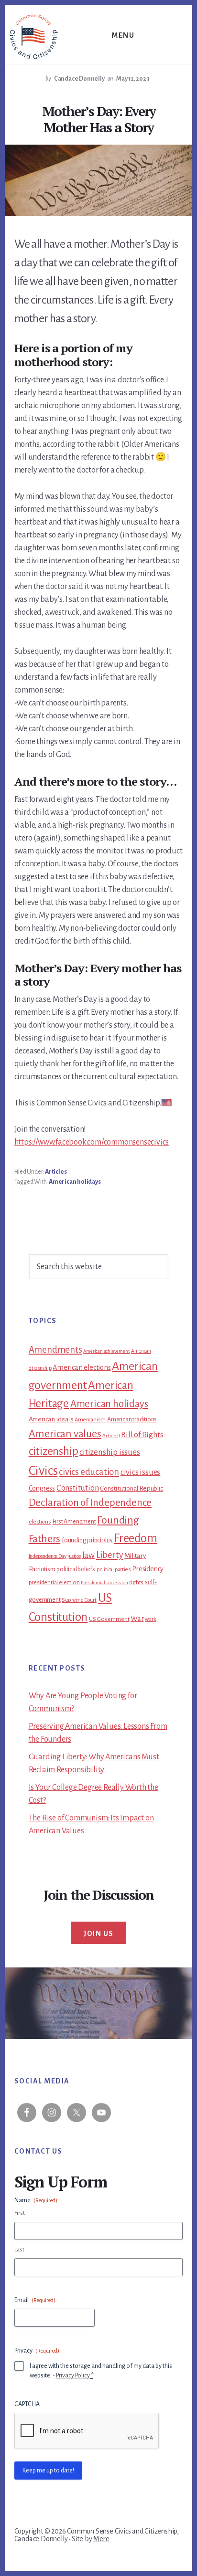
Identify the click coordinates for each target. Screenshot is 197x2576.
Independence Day (48, 1556)
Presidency (148, 1569)
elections (40, 1522)
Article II (111, 1435)
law (88, 1555)
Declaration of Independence (90, 1503)
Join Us (98, 1934)
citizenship (54, 1451)
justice (74, 1556)
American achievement (106, 1351)
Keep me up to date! (48, 2471)
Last (19, 2250)
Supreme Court (79, 1600)
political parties (114, 1570)
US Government (109, 1619)
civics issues (140, 1472)
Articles (56, 1172)
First (20, 2213)
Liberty (110, 1555)
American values (65, 1434)
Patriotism (42, 1569)
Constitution (78, 1488)
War (137, 1619)
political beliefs (76, 1569)
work (150, 1619)
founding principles (87, 1540)
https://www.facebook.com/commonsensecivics (92, 1142)
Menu (123, 35)
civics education (89, 1472)
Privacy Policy (73, 2376)
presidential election (54, 1582)
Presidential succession (104, 1582)
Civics (43, 1471)
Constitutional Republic (131, 1488)
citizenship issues (109, 1452)
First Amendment (74, 1522)
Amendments (55, 1350)
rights (136, 1582)
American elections (82, 1367)
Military (135, 1556)
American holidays (75, 1182)
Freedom (136, 1538)
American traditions (132, 1419)
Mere (101, 2539)
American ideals (51, 1419)
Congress (42, 1488)
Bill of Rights (142, 1435)
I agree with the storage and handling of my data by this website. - (101, 2371)
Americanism (90, 1420)
